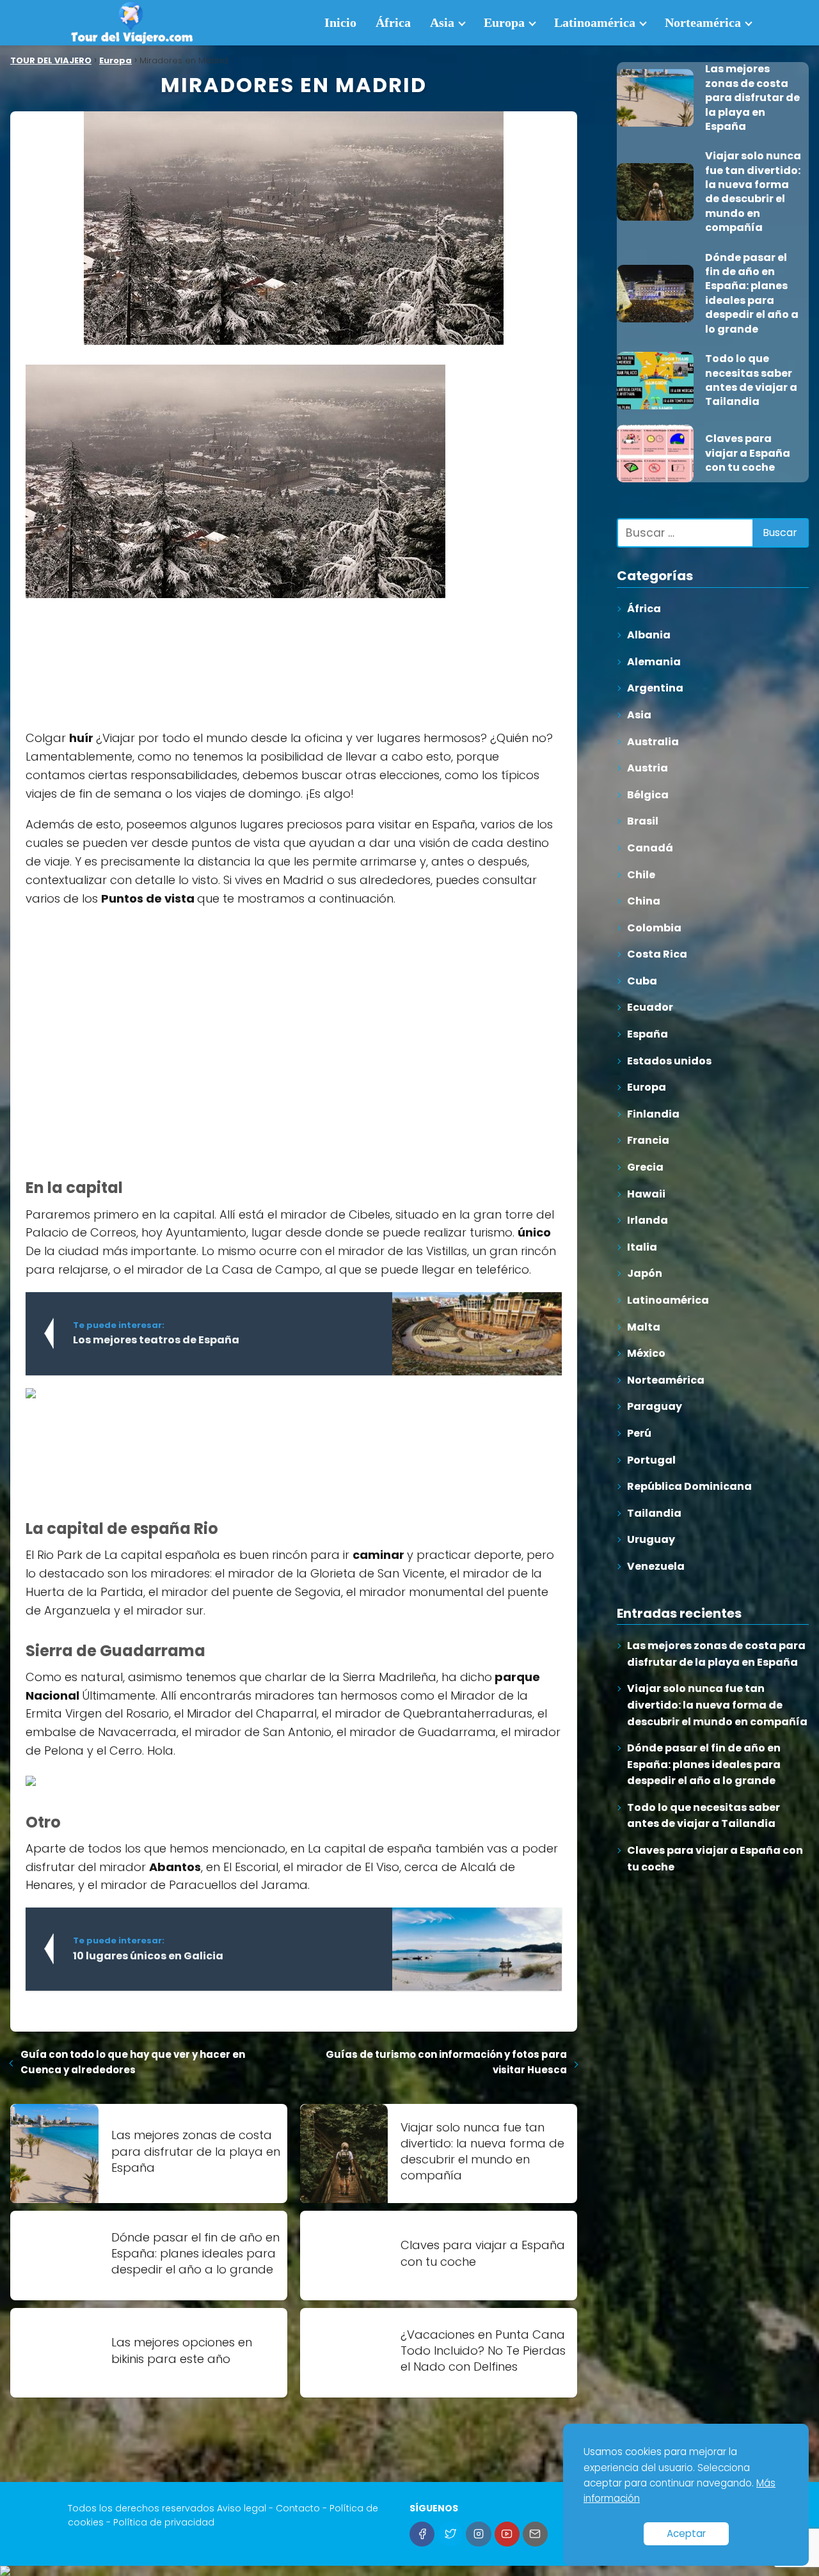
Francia (648, 1140)
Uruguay (651, 1539)
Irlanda (648, 1220)
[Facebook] (422, 2534)
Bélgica (648, 795)
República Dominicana (689, 1486)
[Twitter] (450, 2534)
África (393, 22)
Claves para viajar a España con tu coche (715, 1859)
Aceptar (686, 2533)
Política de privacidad (164, 2522)
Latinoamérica (595, 22)
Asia (442, 22)
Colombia (654, 928)
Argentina (655, 688)
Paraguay (655, 1406)
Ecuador (650, 1007)
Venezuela (656, 1566)
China (644, 901)
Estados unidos (669, 1061)
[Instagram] (478, 2534)
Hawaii (646, 1194)
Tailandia (654, 1513)
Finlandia (653, 1114)
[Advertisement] (122, 655)
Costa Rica (657, 954)
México (646, 1353)
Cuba (642, 981)
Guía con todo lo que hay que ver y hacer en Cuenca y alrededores (133, 2062)
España (648, 1034)
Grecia (645, 1167)
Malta (644, 1327)
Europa (504, 22)
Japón (645, 1273)
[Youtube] (507, 2534)
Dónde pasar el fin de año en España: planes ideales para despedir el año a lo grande (704, 1764)
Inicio (340, 22)
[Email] (535, 2534)
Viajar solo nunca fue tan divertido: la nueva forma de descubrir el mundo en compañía (717, 1705)
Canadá (650, 848)
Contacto (298, 2508)
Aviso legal (242, 2508)
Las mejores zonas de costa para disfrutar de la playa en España (716, 1654)
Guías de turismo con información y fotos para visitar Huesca (446, 2062)
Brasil (643, 821)
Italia (642, 1247)
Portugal (651, 1460)
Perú (639, 1433)
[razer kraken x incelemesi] (409, 2571)
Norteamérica (703, 22)
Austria (648, 768)
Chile (641, 875)
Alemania (654, 662)
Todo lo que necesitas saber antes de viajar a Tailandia (704, 1816)
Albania (649, 635)
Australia (653, 742)
